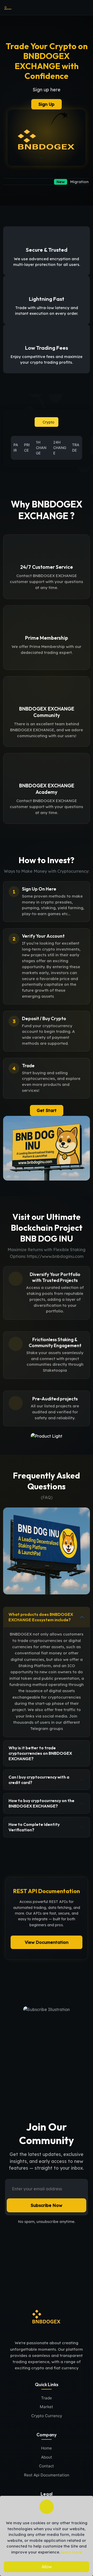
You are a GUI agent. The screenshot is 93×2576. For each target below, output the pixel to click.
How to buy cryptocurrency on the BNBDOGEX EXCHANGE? (41, 1803)
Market (47, 2407)
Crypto (48, 422)
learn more (71, 2552)
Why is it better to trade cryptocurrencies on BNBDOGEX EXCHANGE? (40, 1753)
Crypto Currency (47, 2416)
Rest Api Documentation (47, 2475)
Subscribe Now (47, 2205)
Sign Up (47, 104)
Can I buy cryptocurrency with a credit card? (39, 1780)
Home (47, 2448)
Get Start (47, 1110)
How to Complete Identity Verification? (34, 1827)
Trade (47, 2398)
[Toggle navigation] (84, 8)
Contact (47, 2466)
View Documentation (47, 1942)
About (47, 2457)
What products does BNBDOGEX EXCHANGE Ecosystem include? (41, 1617)
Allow (47, 2567)
